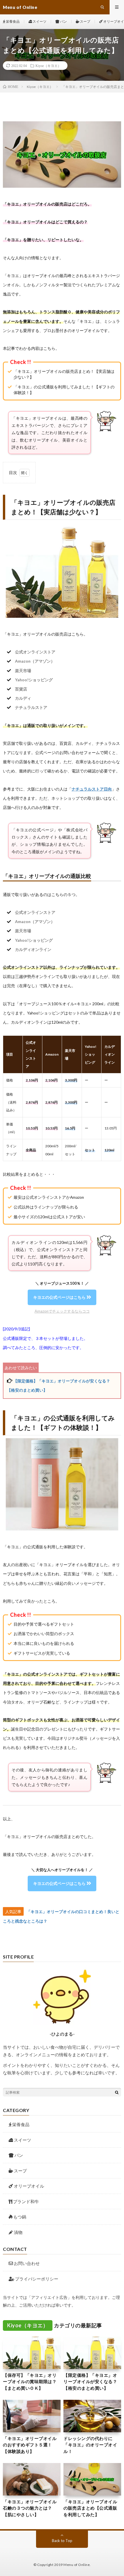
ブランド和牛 (26, 2201)
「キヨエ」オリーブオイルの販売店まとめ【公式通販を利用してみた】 (90, 2508)
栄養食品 (12, 21)
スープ (85, 21)
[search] (117, 2092)
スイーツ (39, 21)
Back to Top (62, 2541)
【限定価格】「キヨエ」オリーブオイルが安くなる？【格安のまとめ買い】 (90, 2382)
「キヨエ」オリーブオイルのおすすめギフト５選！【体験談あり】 (30, 2445)
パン (63, 21)
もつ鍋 (20, 2217)
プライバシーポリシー (36, 2279)
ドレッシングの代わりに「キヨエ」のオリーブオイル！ (90, 2445)
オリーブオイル (29, 2186)
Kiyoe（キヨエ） (48, 66)
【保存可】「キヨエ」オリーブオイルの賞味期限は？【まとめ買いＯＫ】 (30, 2382)
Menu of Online (77, 2565)
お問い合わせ (26, 2263)
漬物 (18, 2232)
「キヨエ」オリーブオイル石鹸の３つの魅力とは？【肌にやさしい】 (30, 2508)
